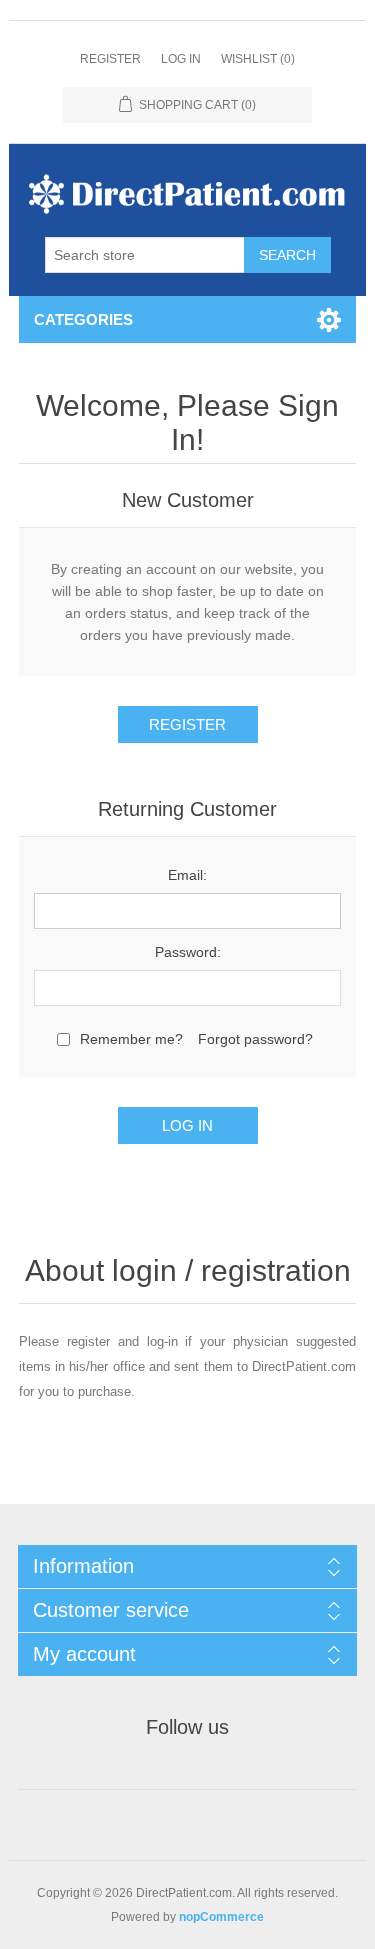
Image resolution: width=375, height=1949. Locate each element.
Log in (181, 59)
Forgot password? (255, 1039)
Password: (188, 952)
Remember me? (131, 1039)
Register (110, 59)
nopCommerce (221, 1917)
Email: (187, 875)
